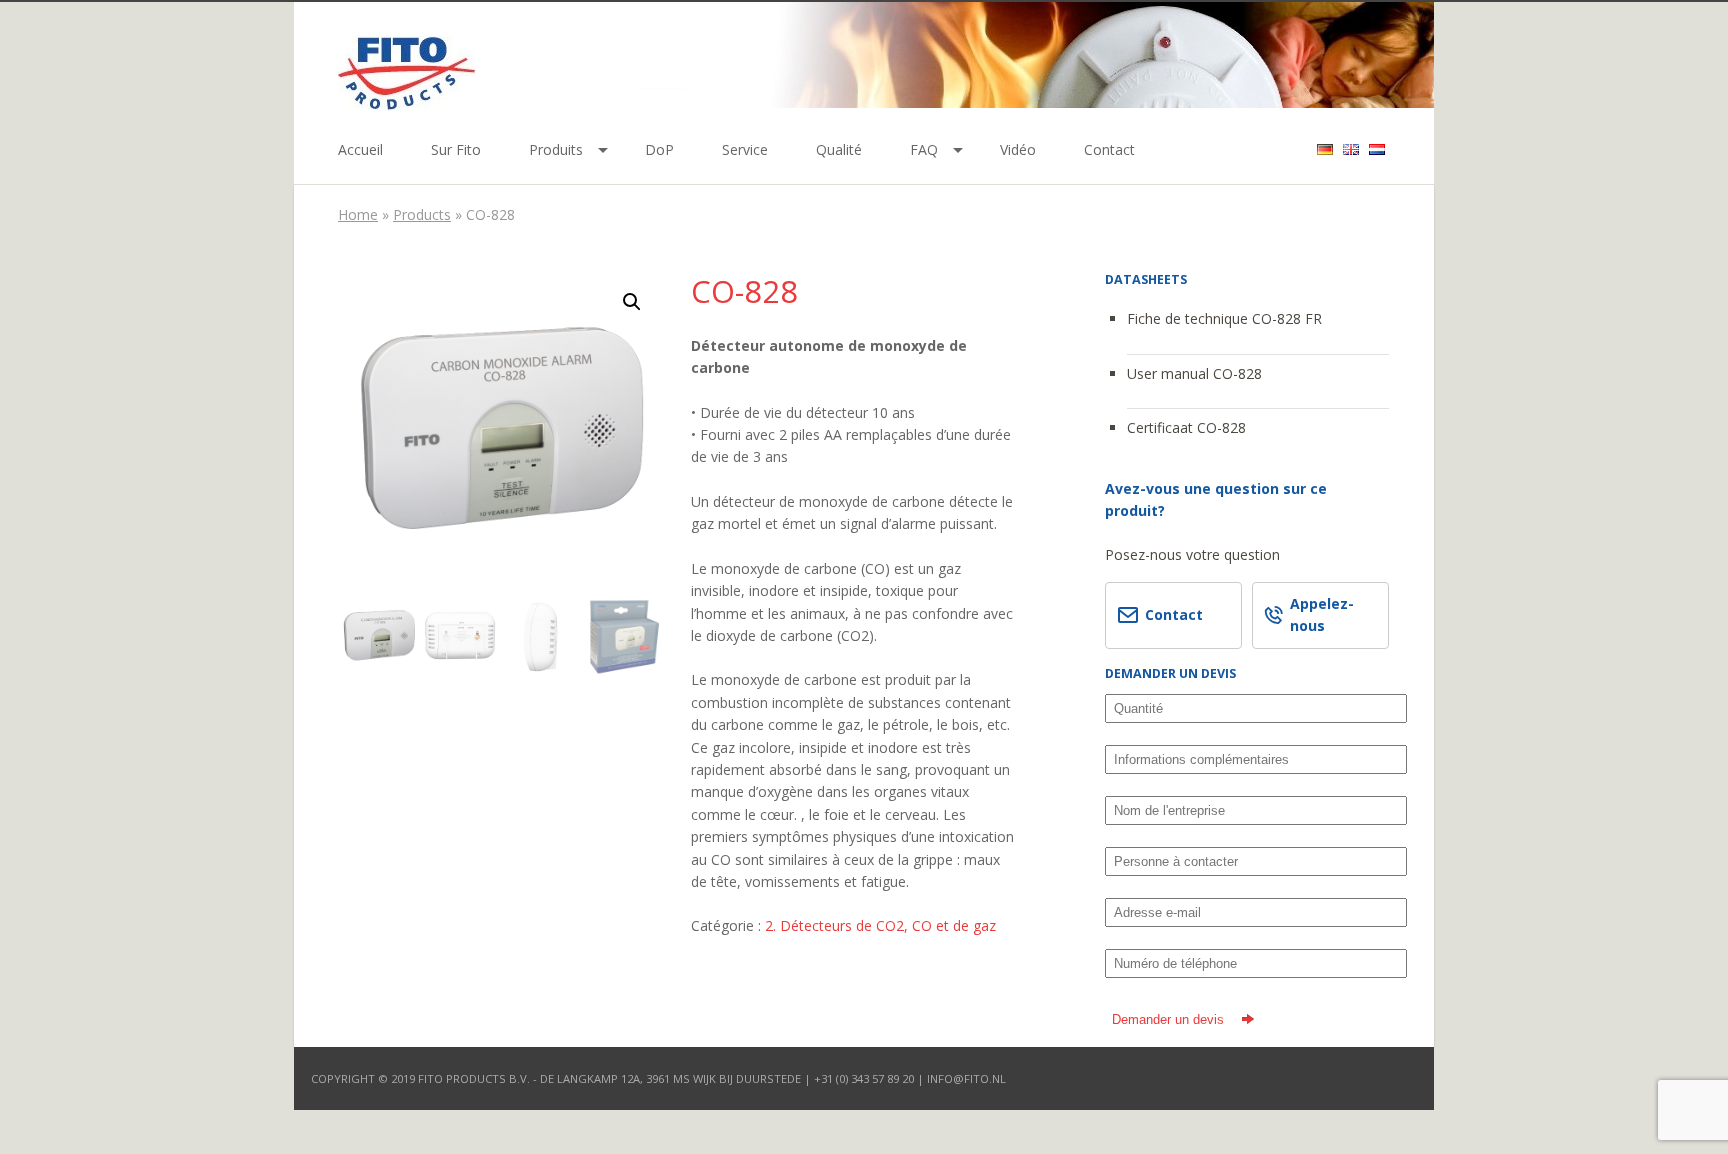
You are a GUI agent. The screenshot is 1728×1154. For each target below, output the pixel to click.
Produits (556, 149)
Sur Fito (456, 149)
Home (358, 214)
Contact (1109, 149)
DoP (659, 149)
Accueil (360, 149)
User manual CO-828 (1194, 373)
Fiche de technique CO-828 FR (1224, 318)
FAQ (924, 149)
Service (745, 149)
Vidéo (1018, 149)
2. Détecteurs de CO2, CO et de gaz (880, 925)
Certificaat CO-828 (1186, 427)
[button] (632, 302)
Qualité (839, 149)
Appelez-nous (1322, 614)
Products (422, 214)
